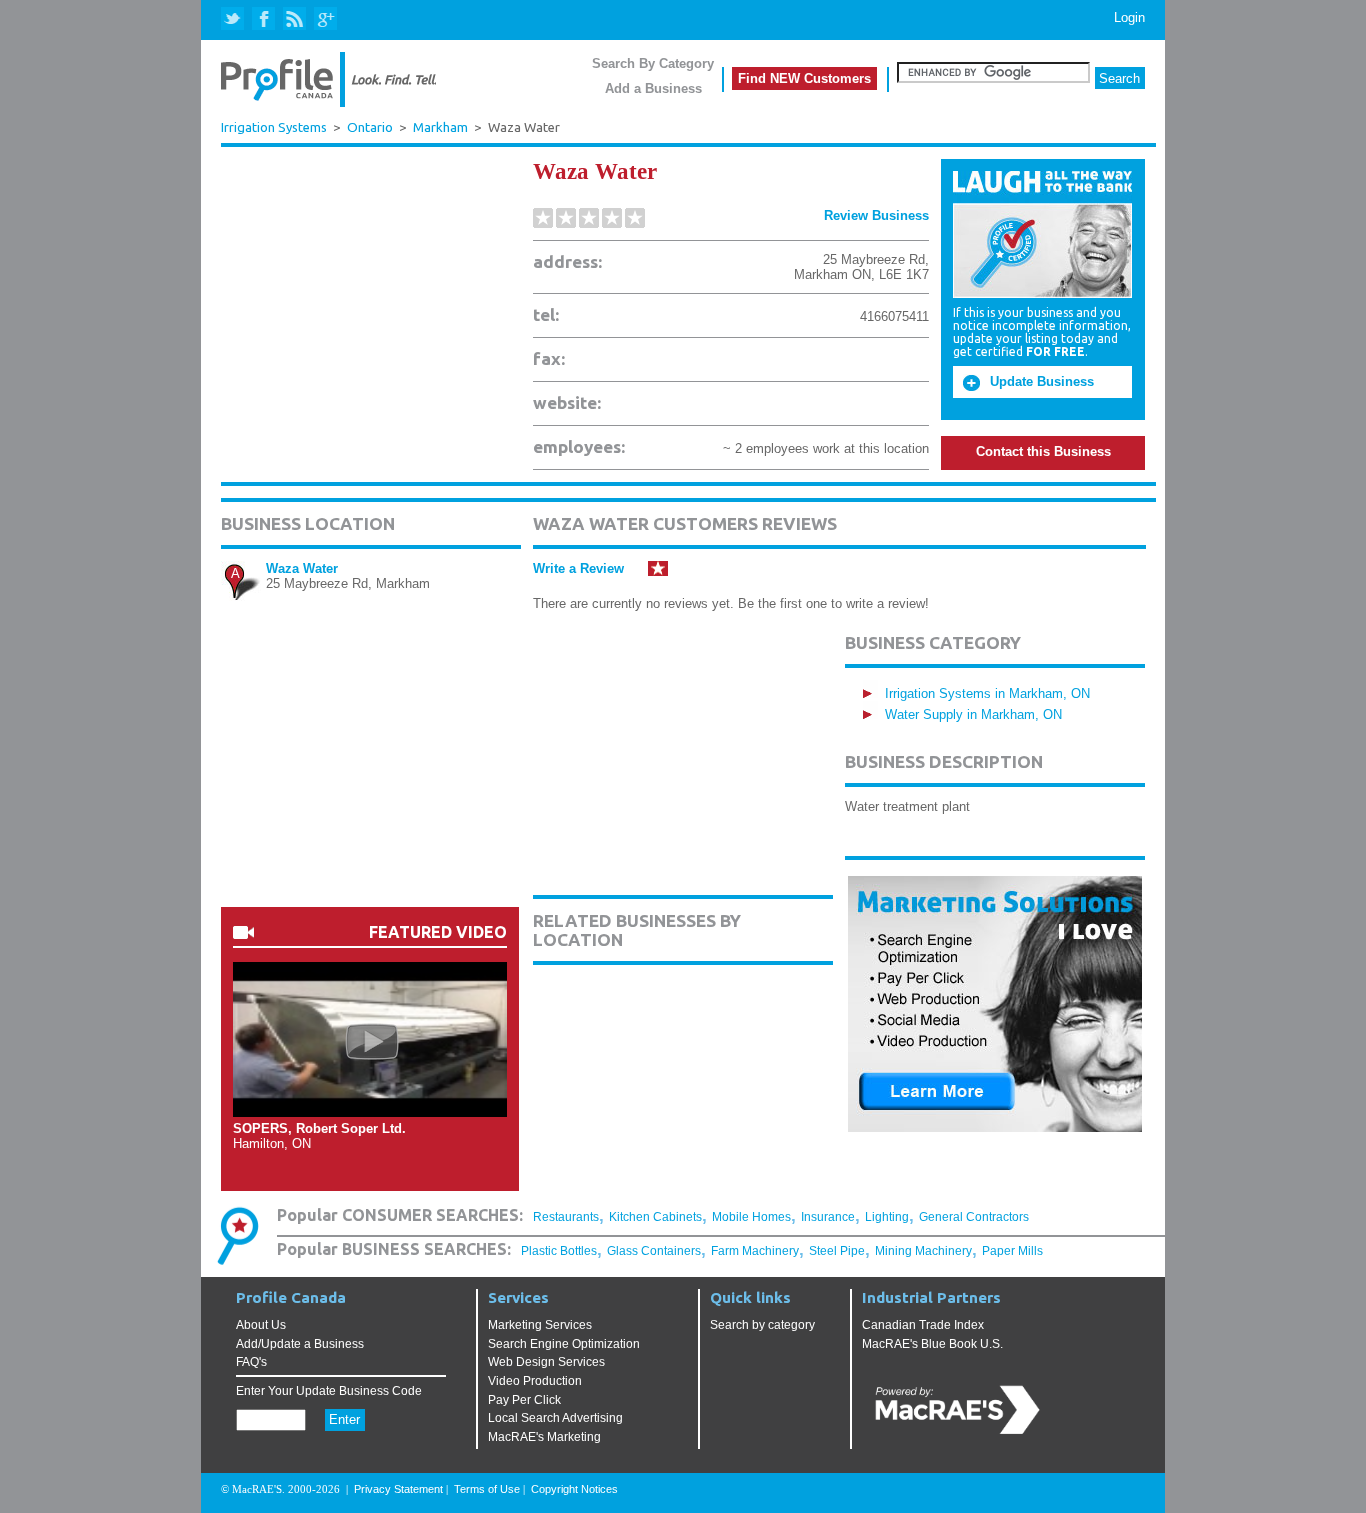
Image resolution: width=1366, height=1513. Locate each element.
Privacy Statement (398, 1489)
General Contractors (974, 1217)
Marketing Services (540, 1325)
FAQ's (251, 1362)
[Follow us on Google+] (324, 19)
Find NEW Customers (804, 78)
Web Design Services (546, 1362)
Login (1129, 17)
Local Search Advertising (555, 1418)
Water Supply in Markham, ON (973, 714)
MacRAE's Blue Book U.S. (932, 1344)
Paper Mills (1012, 1251)
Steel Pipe (837, 1251)
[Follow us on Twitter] (234, 19)
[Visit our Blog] (294, 19)
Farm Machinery (755, 1251)
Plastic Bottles (559, 1251)
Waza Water (302, 568)
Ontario (370, 127)
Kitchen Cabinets (655, 1217)
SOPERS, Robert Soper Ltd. (319, 1128)
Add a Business (653, 88)
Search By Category (653, 63)
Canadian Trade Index (923, 1325)
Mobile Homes (751, 1217)
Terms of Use (487, 1489)
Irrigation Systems (274, 127)
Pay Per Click (524, 1400)
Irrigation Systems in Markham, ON (987, 693)
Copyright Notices (574, 1489)
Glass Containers (654, 1251)
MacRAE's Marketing (544, 1437)
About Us (261, 1325)
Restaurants (566, 1217)
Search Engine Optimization (564, 1344)
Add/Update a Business (300, 1344)
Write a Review (578, 568)
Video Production (535, 1381)
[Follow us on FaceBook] (264, 19)
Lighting (887, 1217)
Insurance (828, 1217)
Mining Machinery (923, 1251)
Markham (440, 127)
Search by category (762, 1325)
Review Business (876, 215)
